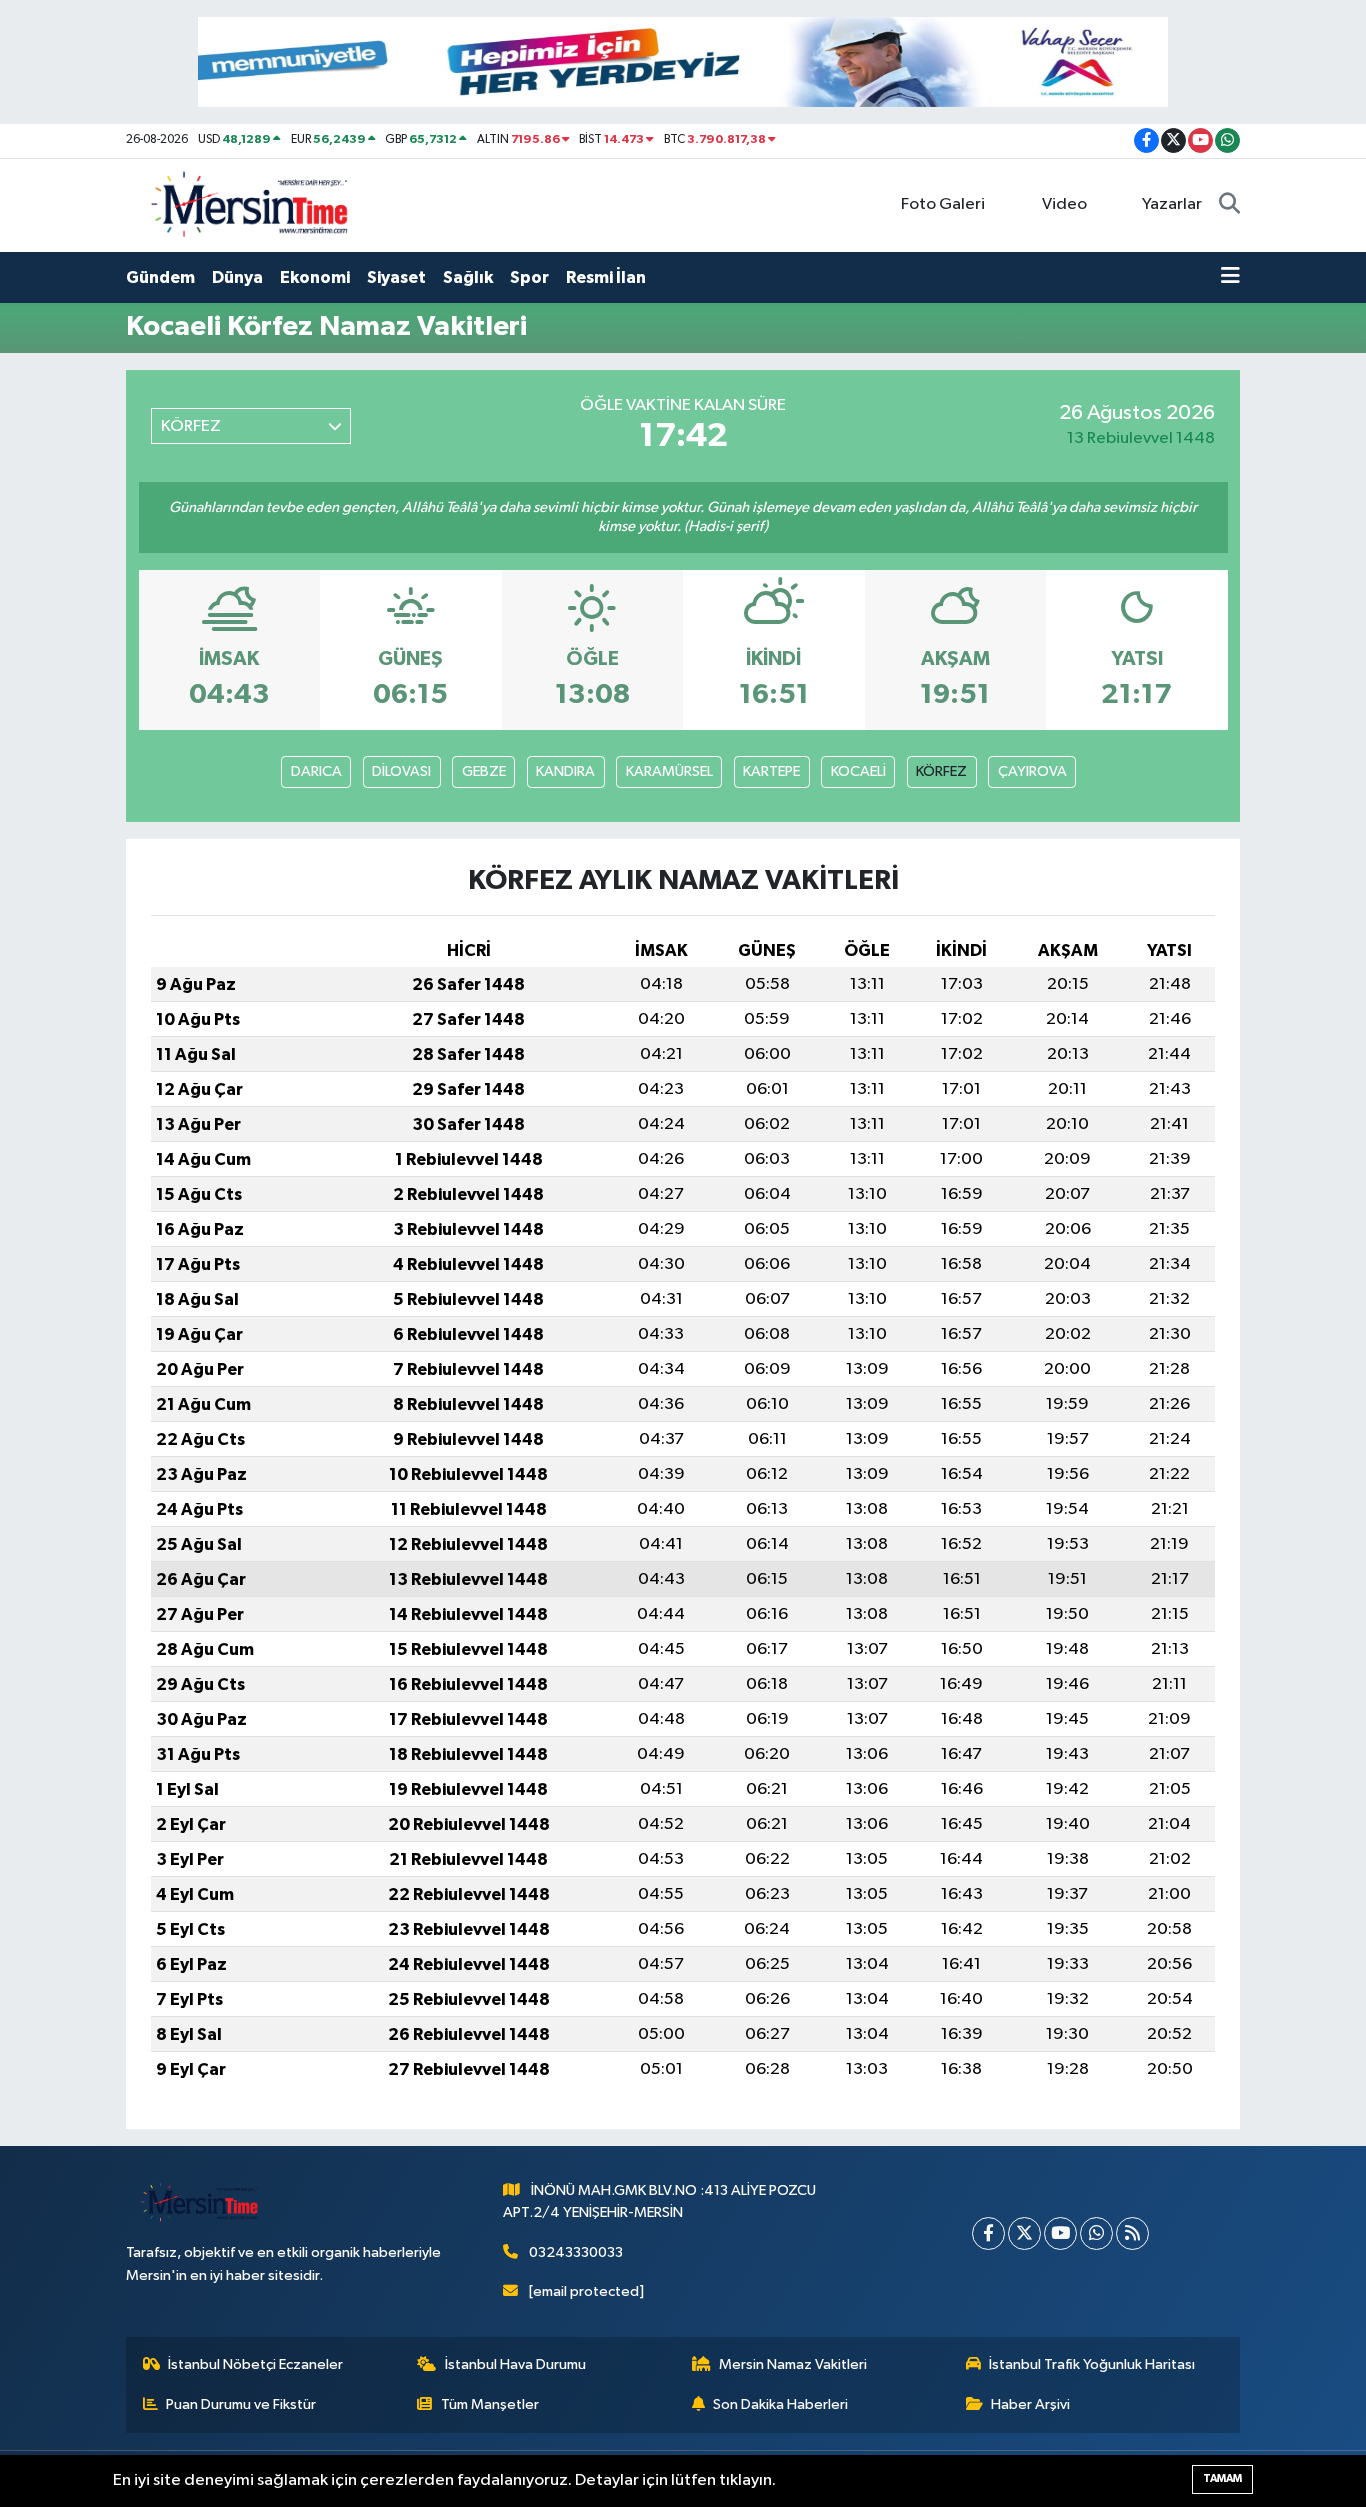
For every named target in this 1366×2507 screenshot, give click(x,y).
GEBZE (484, 771)
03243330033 (576, 2252)
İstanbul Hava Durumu (515, 2364)
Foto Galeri (943, 204)
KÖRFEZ (941, 771)
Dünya (237, 277)
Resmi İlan (606, 277)
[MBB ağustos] (683, 61)
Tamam (1222, 2478)
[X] (1024, 2233)
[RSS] (1132, 2233)
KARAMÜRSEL (669, 771)
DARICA (316, 771)
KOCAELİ (858, 771)
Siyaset (396, 277)
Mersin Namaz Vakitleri (793, 2364)
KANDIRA (565, 771)
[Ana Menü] (1230, 278)
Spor (529, 277)
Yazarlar (1172, 204)
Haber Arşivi (1030, 2404)
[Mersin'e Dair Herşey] (252, 204)
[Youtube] (1060, 2233)
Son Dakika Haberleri (780, 2404)
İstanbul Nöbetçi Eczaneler (255, 2364)
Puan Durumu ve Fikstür (241, 2404)
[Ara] (1229, 205)
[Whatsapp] (1096, 2233)
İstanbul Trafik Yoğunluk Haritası (1092, 2364)
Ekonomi (315, 277)
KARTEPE (771, 771)
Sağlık (468, 277)
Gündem (160, 277)
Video (1064, 204)
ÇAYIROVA (1032, 771)
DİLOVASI (401, 771)
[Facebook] (988, 2233)
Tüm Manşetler (490, 2404)
